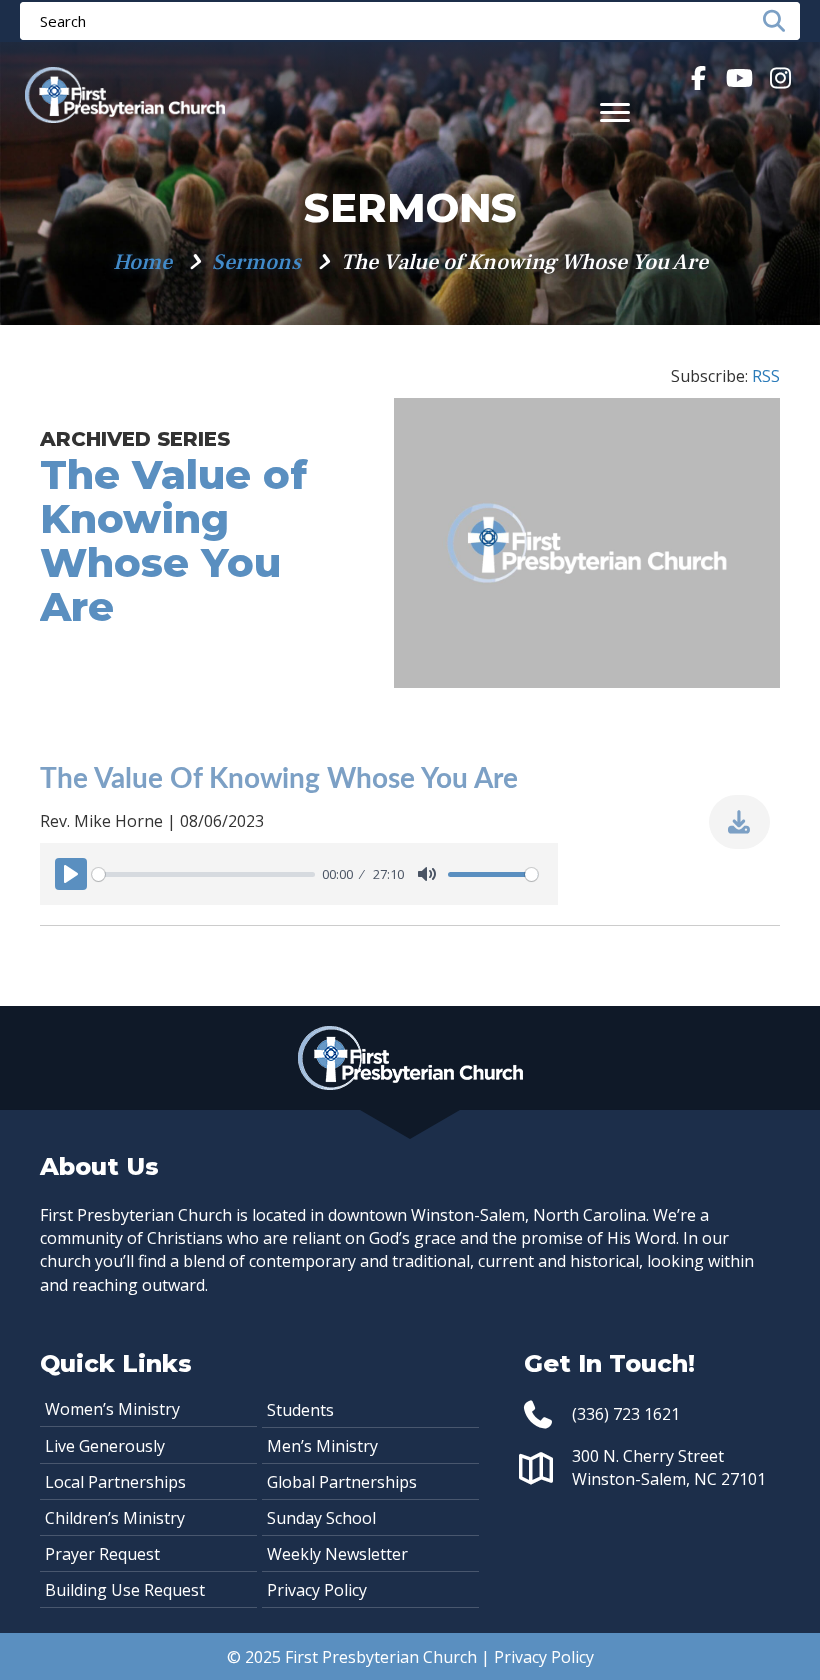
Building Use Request (125, 1590)
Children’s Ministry (115, 1518)
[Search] (780, 21)
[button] (697, 77)
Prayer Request (102, 1554)
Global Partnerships (342, 1482)
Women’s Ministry (112, 1409)
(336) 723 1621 (626, 1414)
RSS (766, 376)
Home (142, 262)
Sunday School (321, 1518)
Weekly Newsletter (337, 1554)
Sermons (256, 262)
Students (300, 1410)
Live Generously (105, 1446)
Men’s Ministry (322, 1446)
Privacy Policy (317, 1590)
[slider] (203, 874)
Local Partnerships (115, 1482)
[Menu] (615, 113)
